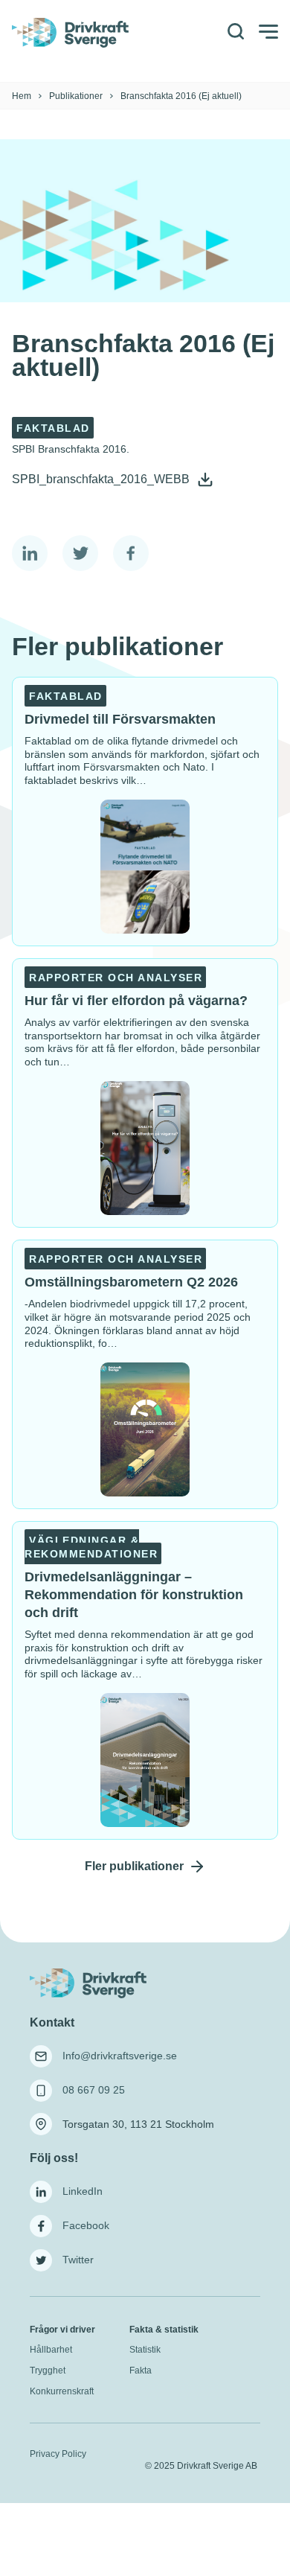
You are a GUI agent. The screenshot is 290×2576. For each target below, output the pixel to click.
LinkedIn (83, 2191)
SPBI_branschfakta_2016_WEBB (102, 479)
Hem (22, 96)
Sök (235, 32)
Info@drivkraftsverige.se (120, 2056)
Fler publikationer (134, 1866)
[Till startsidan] (106, 1984)
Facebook (86, 2225)
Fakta (141, 2371)
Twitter (78, 2260)
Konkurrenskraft (62, 2391)
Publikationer (76, 96)
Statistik (145, 2350)
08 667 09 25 (94, 2090)
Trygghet (48, 2371)
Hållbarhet (51, 2350)
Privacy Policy (58, 2454)
